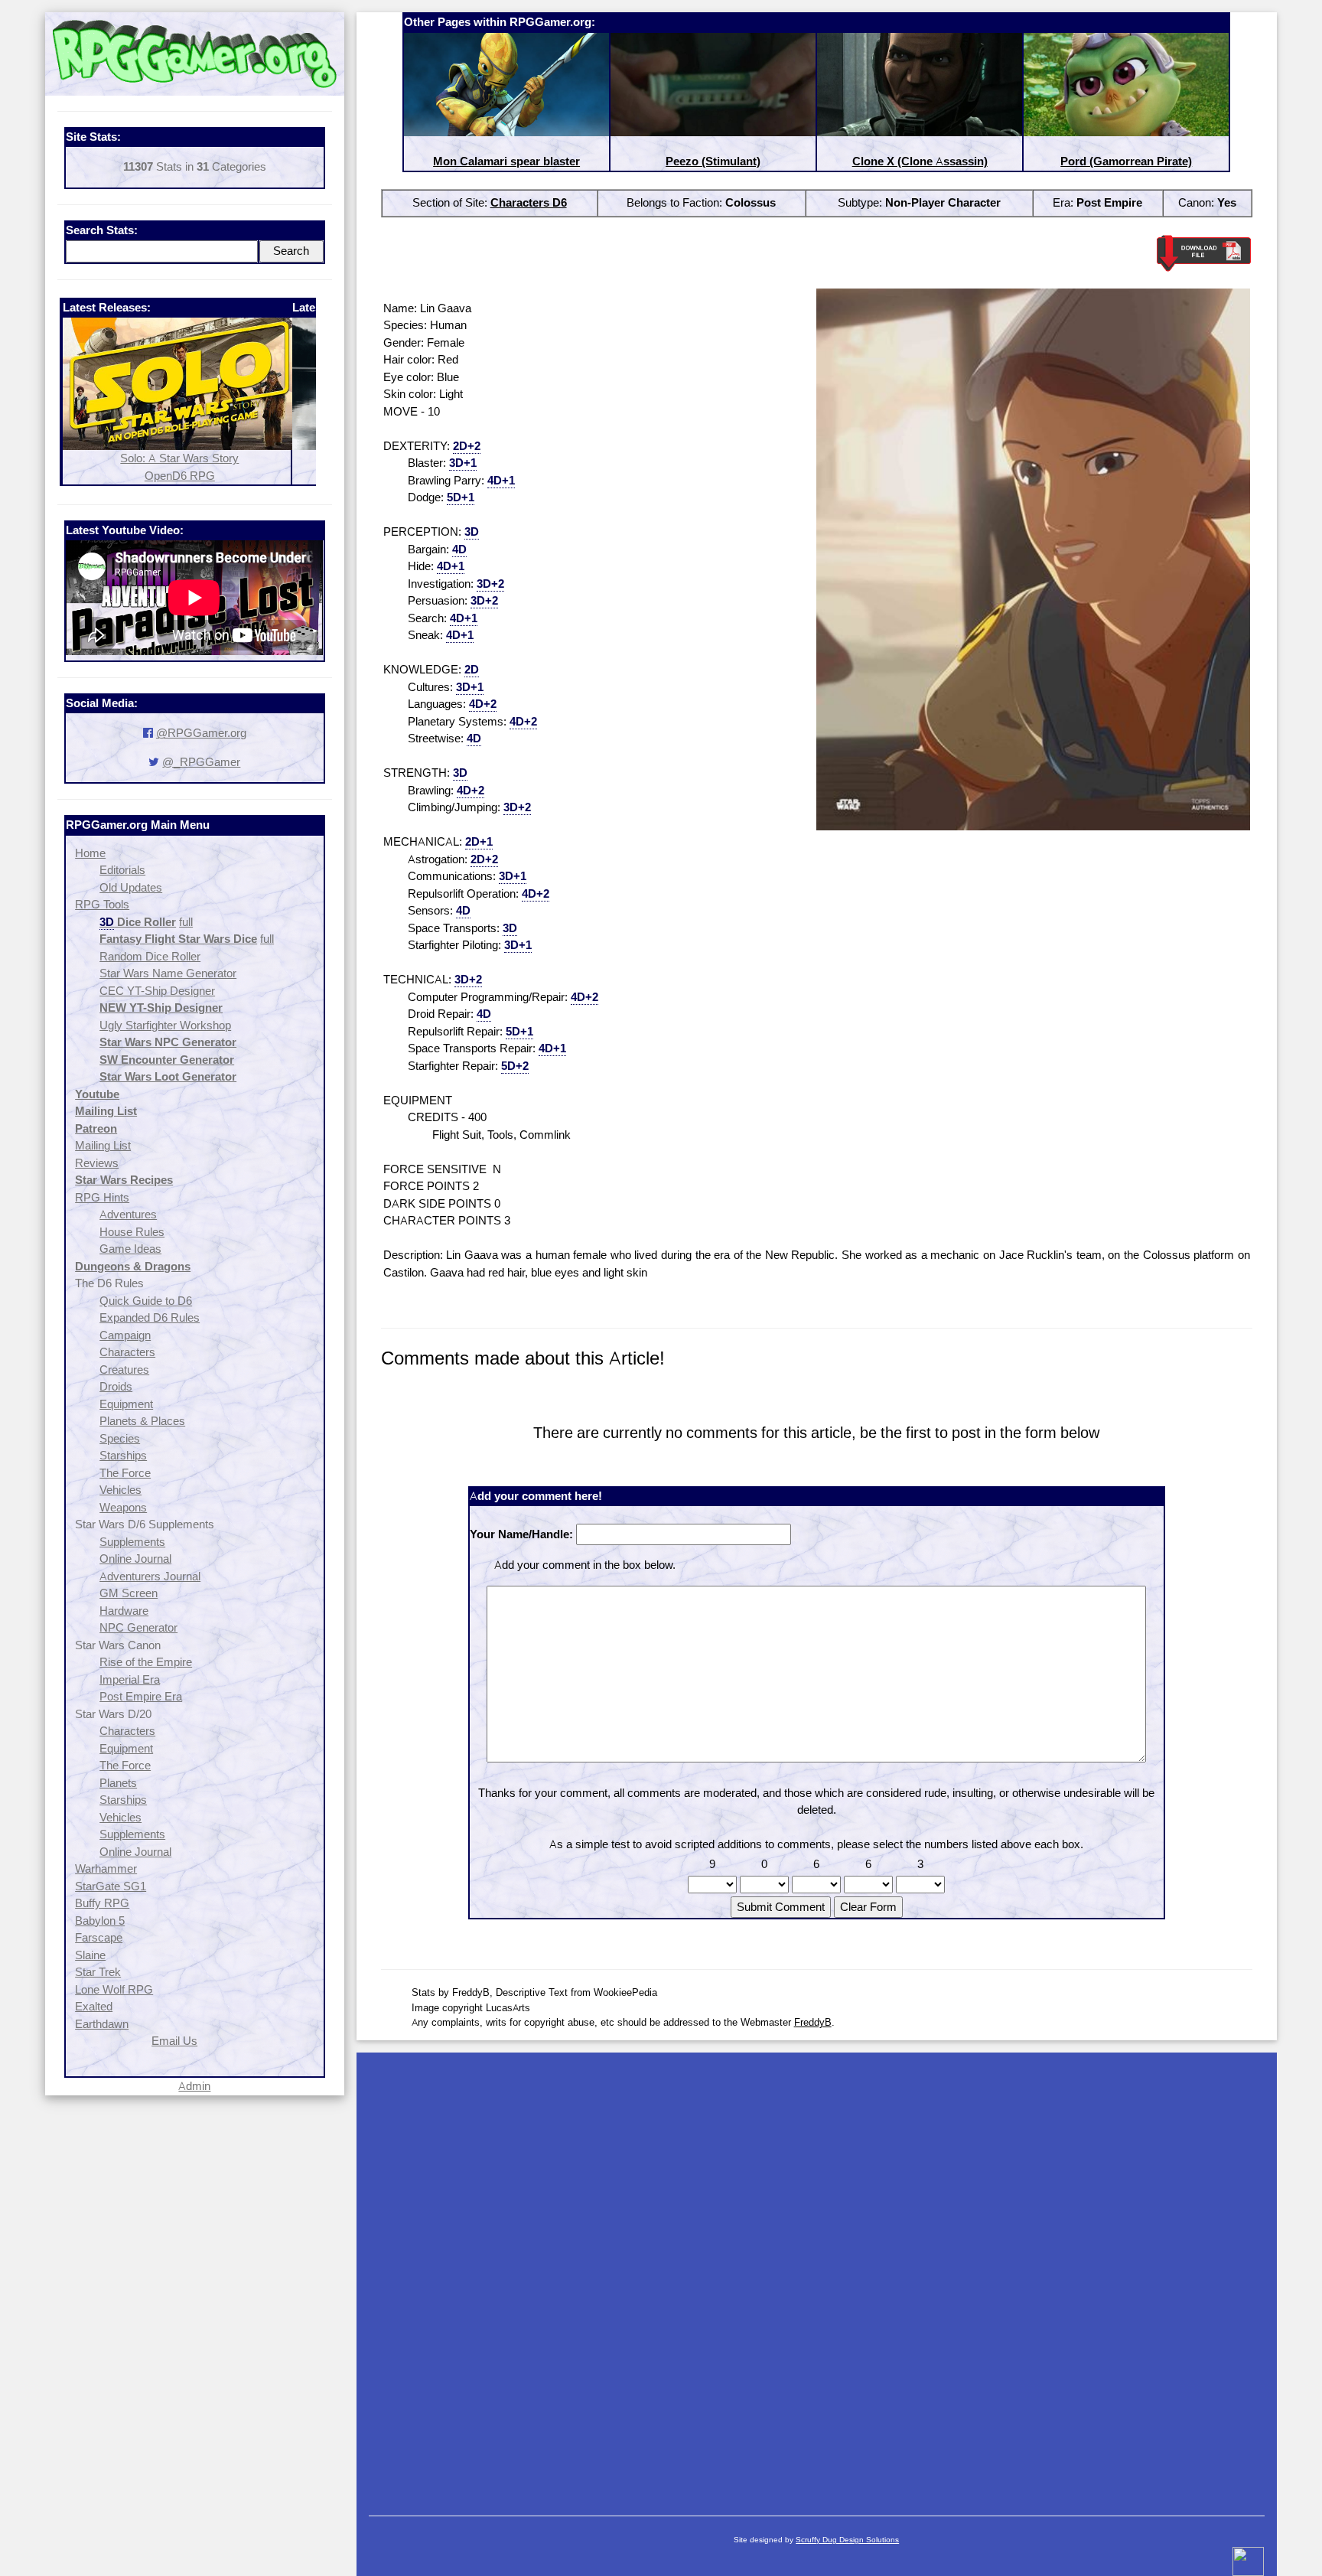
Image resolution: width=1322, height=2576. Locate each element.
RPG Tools (102, 904)
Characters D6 (529, 202)
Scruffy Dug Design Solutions (847, 2540)
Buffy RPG (102, 1903)
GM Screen (129, 1593)
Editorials (122, 870)
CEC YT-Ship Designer (157, 991)
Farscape (99, 1937)
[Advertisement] (817, 2276)
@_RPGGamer (201, 762)
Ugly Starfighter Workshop (165, 1025)
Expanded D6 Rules (150, 1317)
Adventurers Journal (150, 1576)
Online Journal (135, 1559)
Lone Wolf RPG (114, 1989)
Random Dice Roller (150, 956)
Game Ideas (130, 1249)
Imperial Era (130, 1679)
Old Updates (131, 887)
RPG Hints (102, 1197)
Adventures (128, 1214)
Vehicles (120, 1490)
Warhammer (106, 1868)
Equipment (126, 1404)
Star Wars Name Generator (168, 973)
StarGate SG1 (111, 1886)
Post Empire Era (141, 1696)
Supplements (132, 1542)
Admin (194, 2086)
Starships (123, 1455)
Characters (127, 1352)
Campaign (125, 1335)
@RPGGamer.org (201, 733)
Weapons (123, 1507)
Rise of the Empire (146, 1662)
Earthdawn (102, 2024)
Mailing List (103, 1145)
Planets (118, 1783)
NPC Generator (138, 1627)
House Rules (132, 1232)
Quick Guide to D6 (146, 1301)
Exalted (94, 2006)
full (186, 922)
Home (90, 853)
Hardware (124, 1611)
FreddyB (813, 2022)
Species (120, 1438)
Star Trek (98, 1972)
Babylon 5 (100, 1921)
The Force (125, 1473)
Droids (116, 1386)
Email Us (174, 2041)
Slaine (90, 1955)
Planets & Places (142, 1421)
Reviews (97, 1163)
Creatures (124, 1370)
